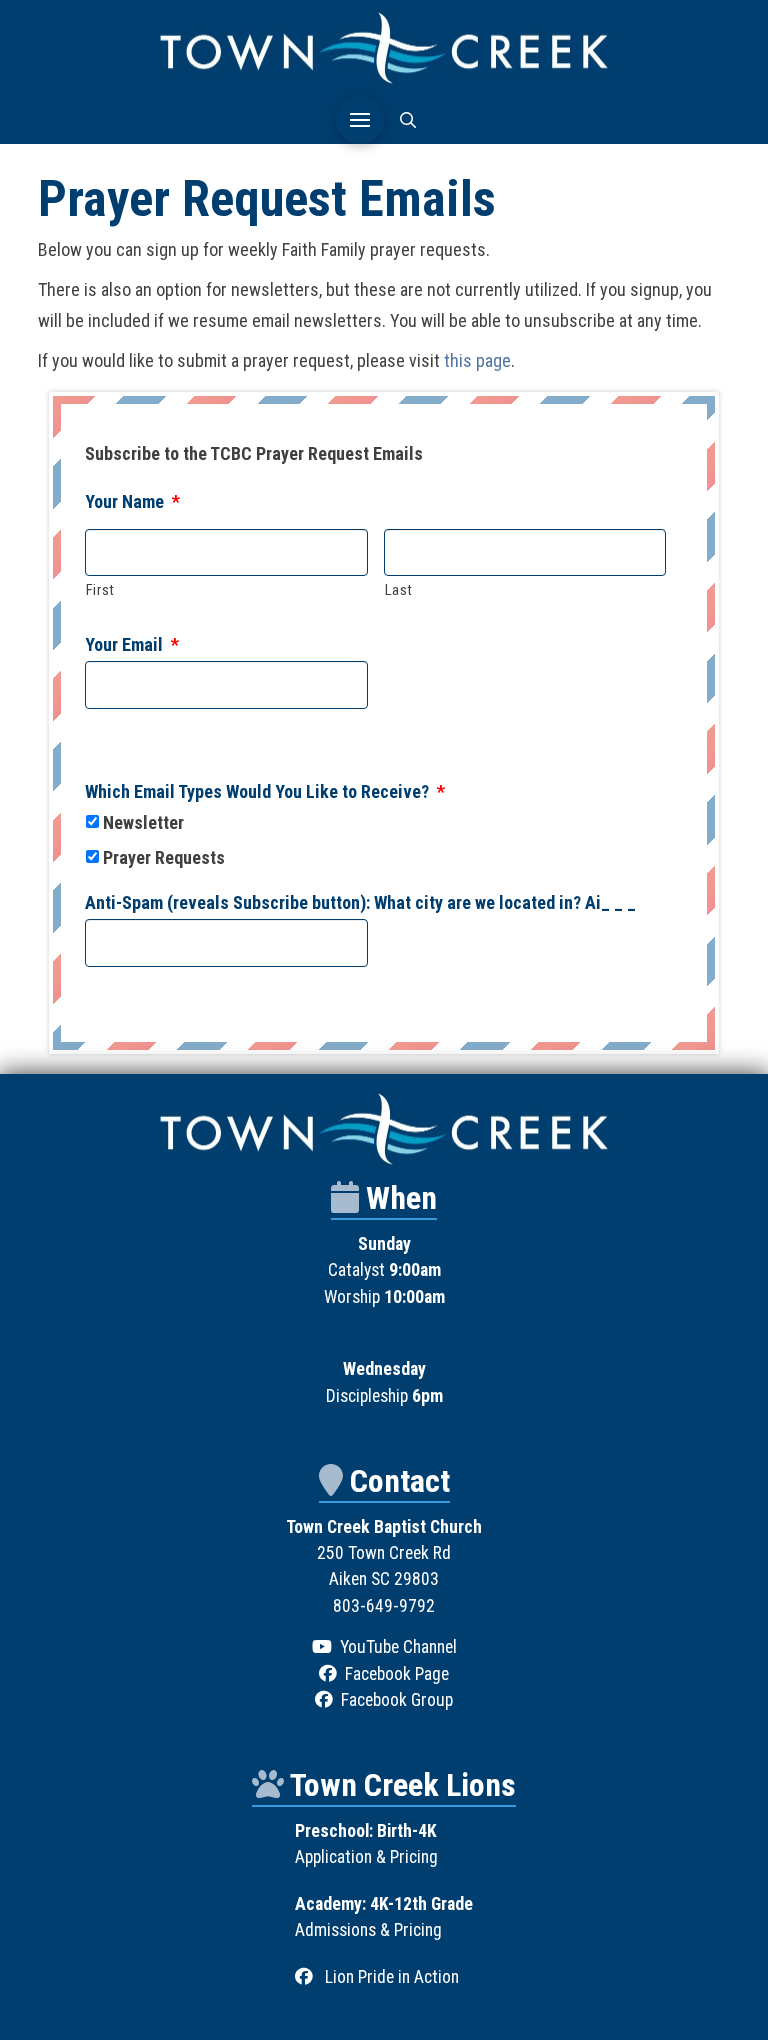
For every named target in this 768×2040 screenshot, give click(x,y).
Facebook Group (397, 1700)
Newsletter (143, 822)
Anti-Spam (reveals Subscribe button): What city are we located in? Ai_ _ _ (360, 902)
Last (399, 590)
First (100, 590)
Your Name (132, 501)
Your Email (132, 644)
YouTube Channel (398, 1647)
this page (477, 360)
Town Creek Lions (403, 1785)
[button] (360, 120)
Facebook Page (397, 1674)
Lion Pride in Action (392, 1977)
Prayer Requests (164, 857)
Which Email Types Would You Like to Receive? (265, 791)
